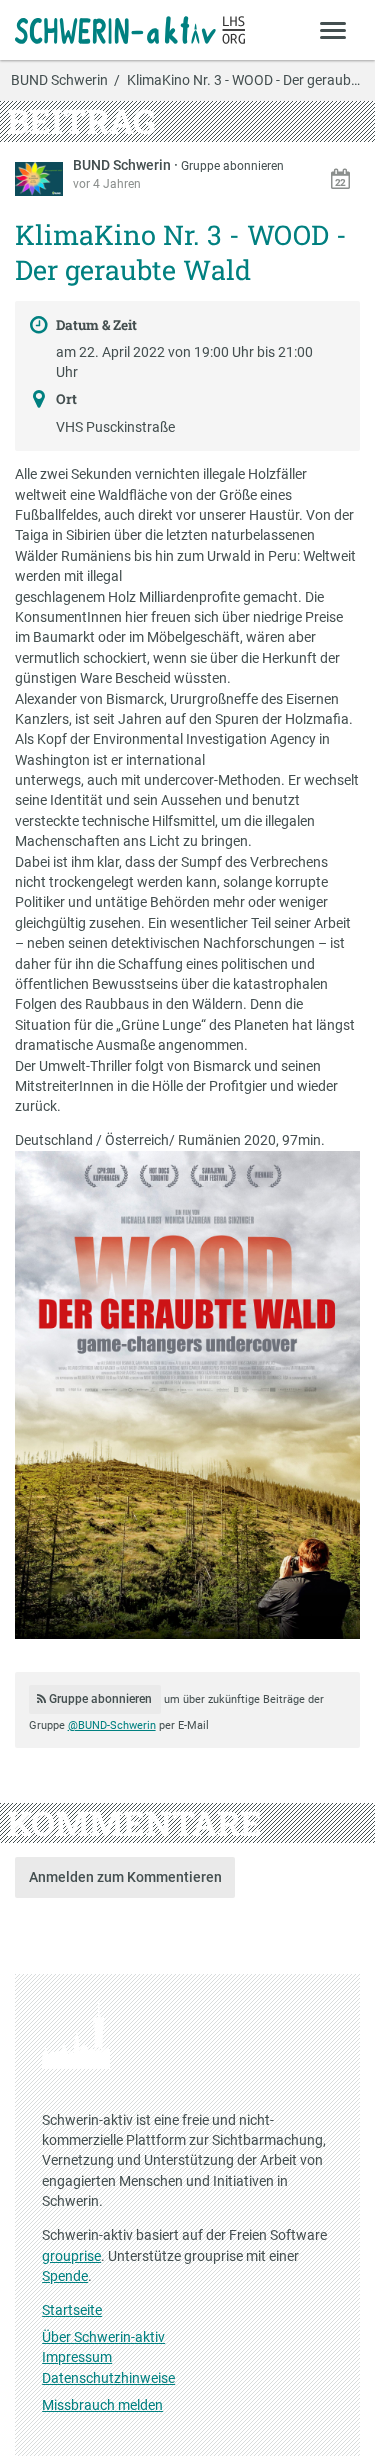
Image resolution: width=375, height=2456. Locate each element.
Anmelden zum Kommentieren (125, 1877)
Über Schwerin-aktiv (103, 2337)
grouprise (71, 2256)
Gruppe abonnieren (232, 166)
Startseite (72, 2310)
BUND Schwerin (59, 81)
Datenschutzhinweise (108, 2378)
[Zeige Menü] (333, 29)
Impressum (77, 2357)
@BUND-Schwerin (112, 1725)
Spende (65, 2276)
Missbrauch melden (102, 2405)
